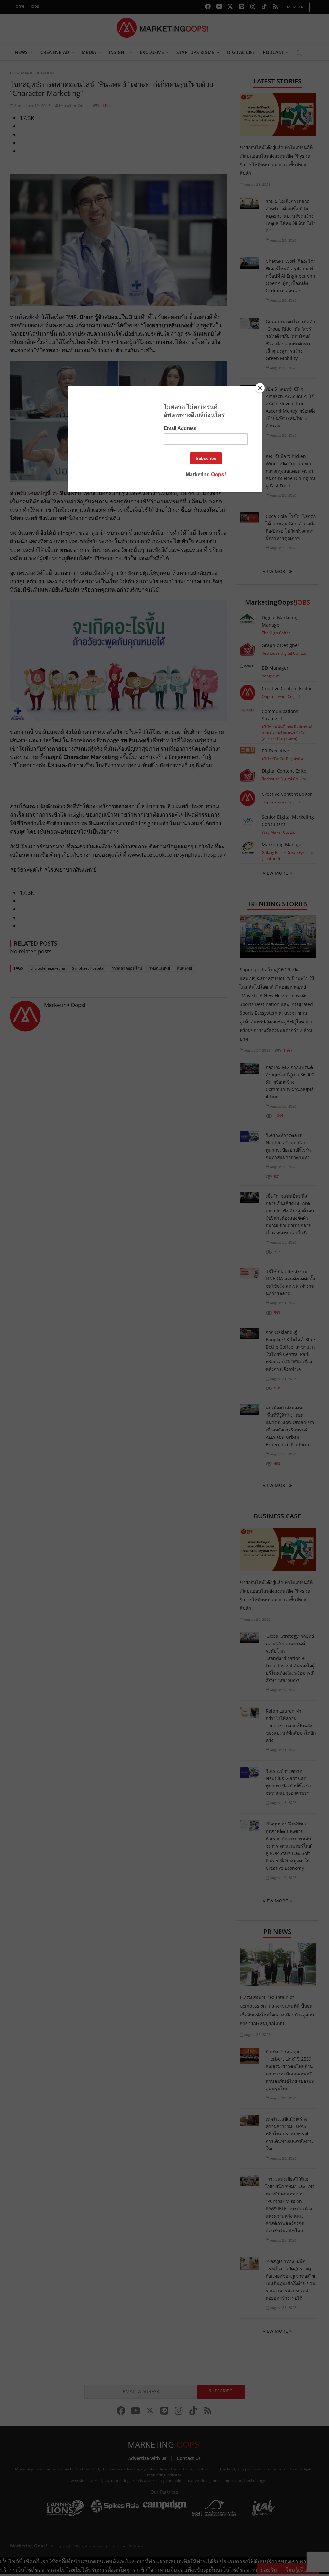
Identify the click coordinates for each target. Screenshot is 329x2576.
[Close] (260, 388)
